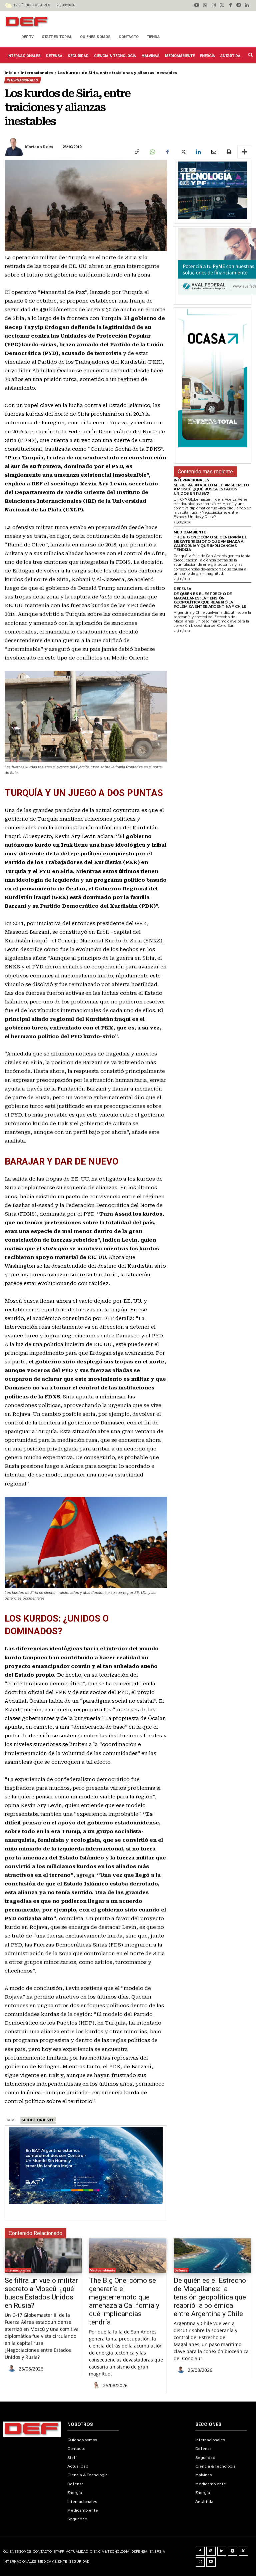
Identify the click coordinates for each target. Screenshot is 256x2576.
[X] (183, 152)
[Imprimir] (229, 152)
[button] (250, 55)
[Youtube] (197, 6)
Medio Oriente (38, 2120)
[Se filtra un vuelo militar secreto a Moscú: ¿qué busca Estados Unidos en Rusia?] (43, 2256)
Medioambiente (190, 532)
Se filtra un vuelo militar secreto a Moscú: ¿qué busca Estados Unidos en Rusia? (211, 489)
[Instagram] (213, 6)
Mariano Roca (39, 147)
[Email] (213, 152)
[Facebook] (230, 6)
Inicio (10, 73)
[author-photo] (13, 2369)
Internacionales (37, 73)
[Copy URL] (137, 152)
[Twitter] (222, 6)
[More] (244, 152)
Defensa (182, 589)
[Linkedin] (247, 6)
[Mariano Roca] (14, 147)
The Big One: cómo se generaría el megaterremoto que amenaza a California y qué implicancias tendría (210, 543)
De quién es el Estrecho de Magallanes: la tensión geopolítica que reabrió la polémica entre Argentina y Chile (210, 600)
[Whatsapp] (205, 6)
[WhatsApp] (152, 152)
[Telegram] (239, 6)
